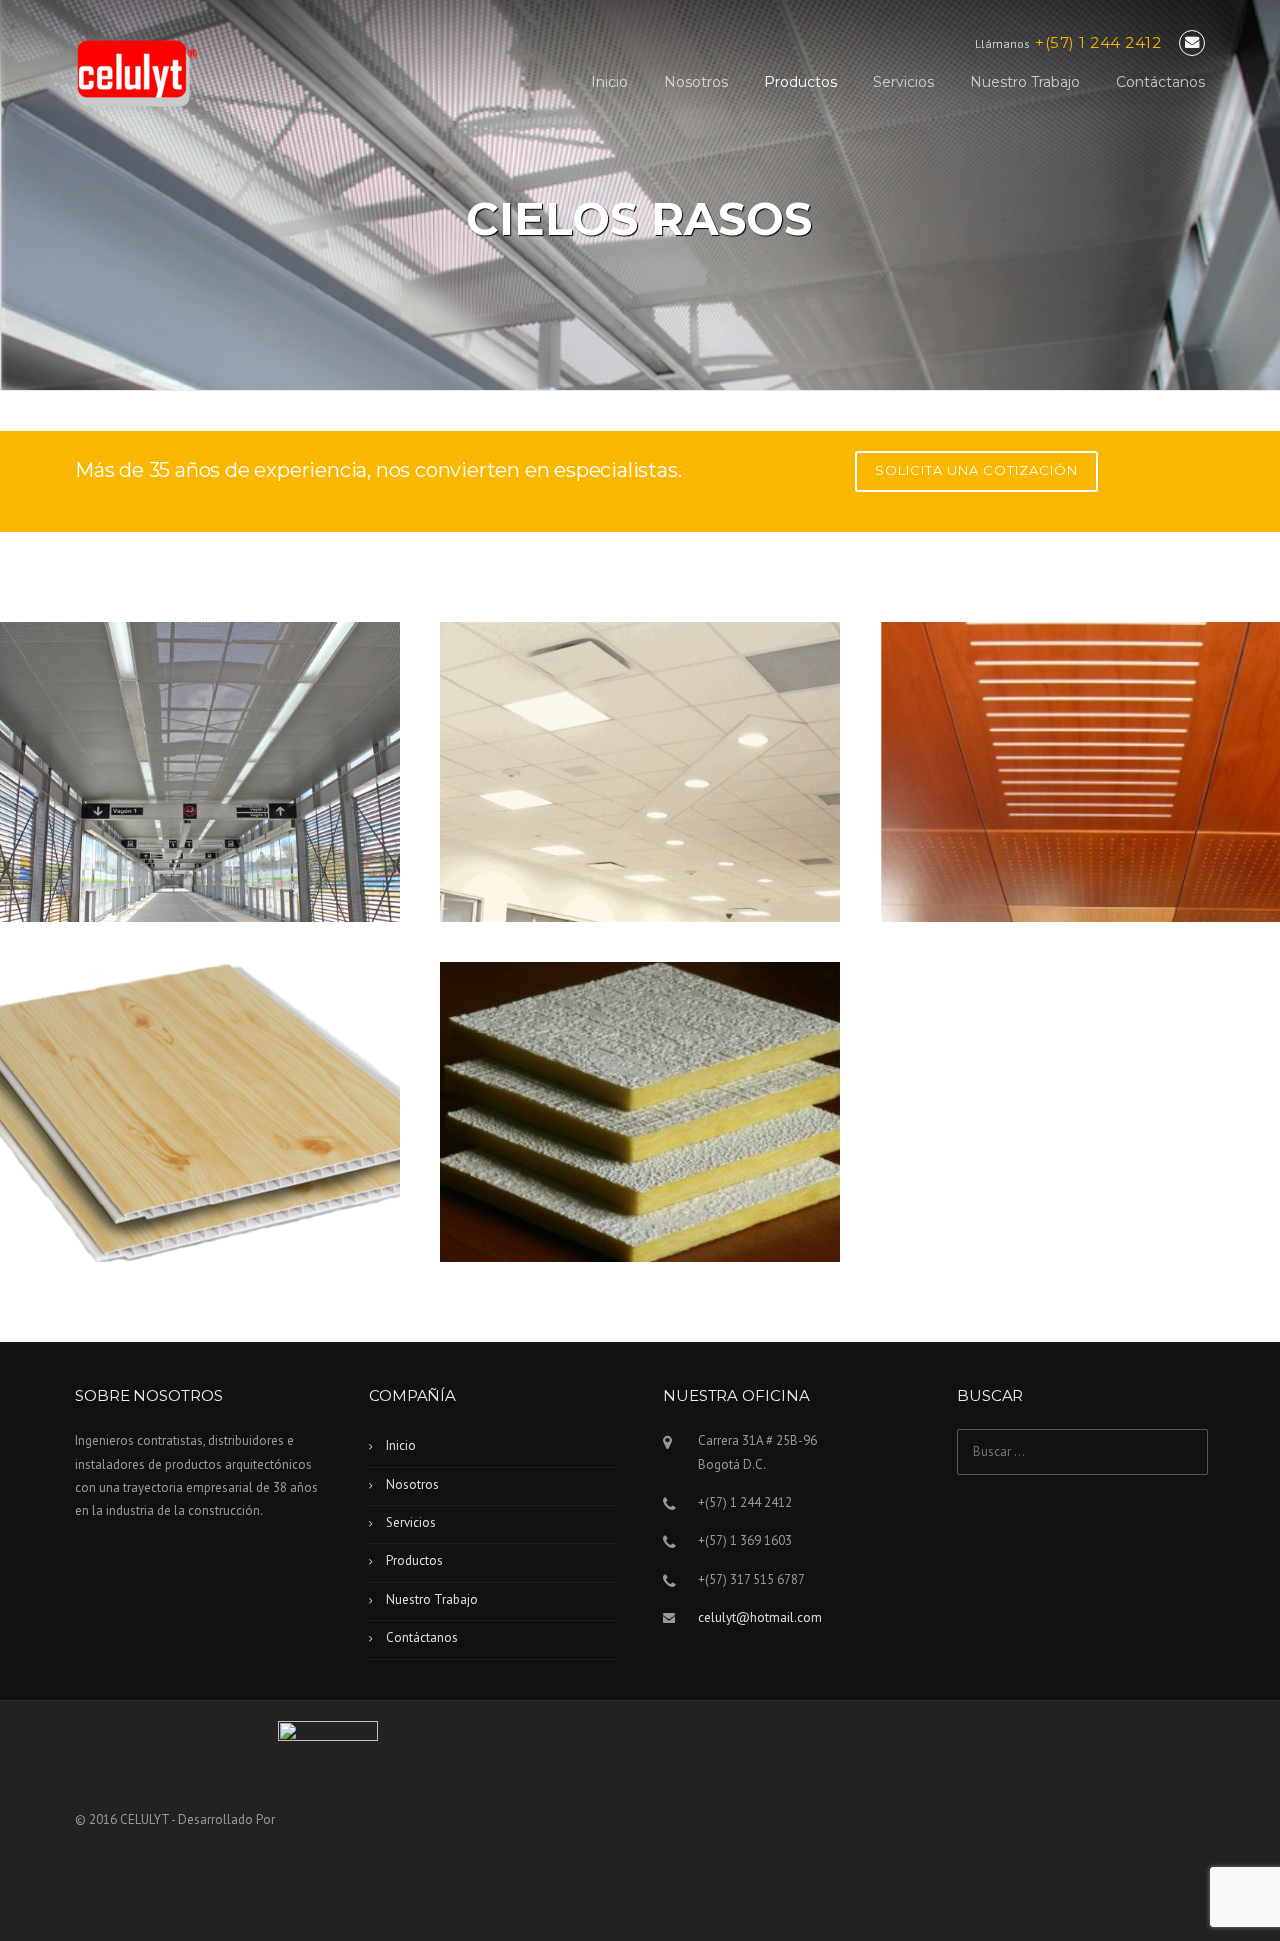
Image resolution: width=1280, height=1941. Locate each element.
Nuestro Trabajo (1025, 82)
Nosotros (696, 82)
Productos (800, 82)
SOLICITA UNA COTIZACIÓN (976, 470)
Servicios (903, 82)
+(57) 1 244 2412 (1098, 42)
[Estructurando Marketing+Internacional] (328, 1819)
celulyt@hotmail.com (760, 1617)
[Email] (1192, 42)
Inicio (609, 82)
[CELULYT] (137, 72)
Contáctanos (1160, 82)
